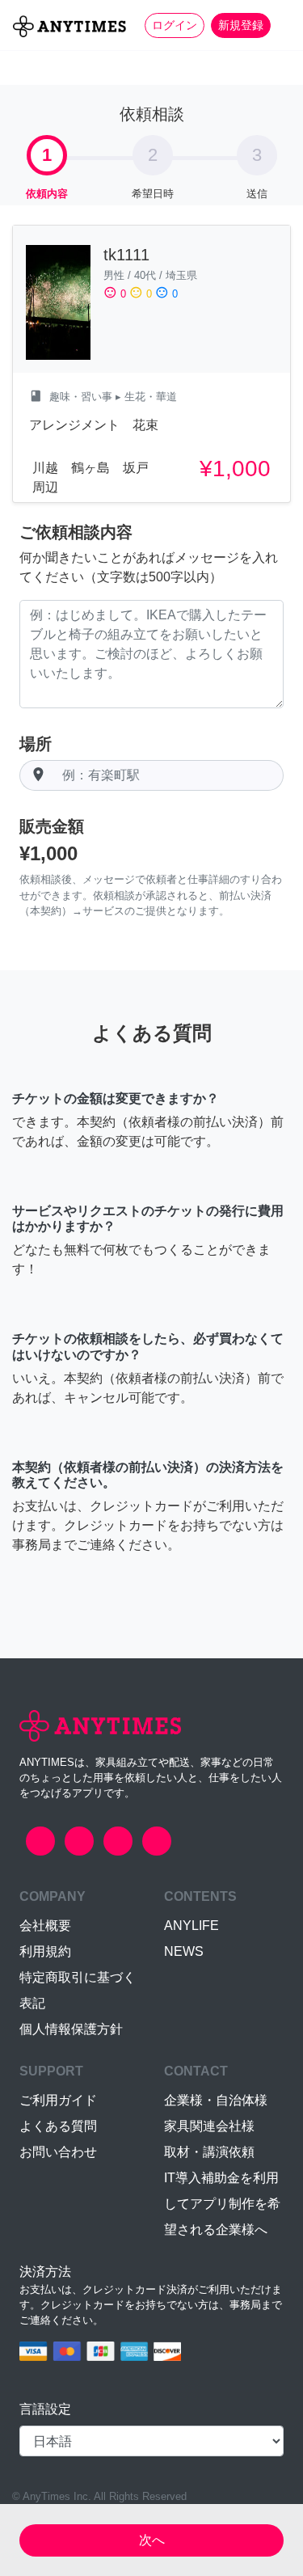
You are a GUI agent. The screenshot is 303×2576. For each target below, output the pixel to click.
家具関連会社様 (209, 2126)
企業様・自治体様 (216, 2100)
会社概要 (45, 1926)
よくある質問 (58, 2126)
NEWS (184, 1951)
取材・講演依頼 (209, 2152)
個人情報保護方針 (71, 2029)
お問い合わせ (58, 2152)
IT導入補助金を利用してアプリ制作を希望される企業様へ (222, 2204)
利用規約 (45, 1951)
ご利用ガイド (58, 2100)
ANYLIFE (191, 1926)
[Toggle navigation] (280, 25)
